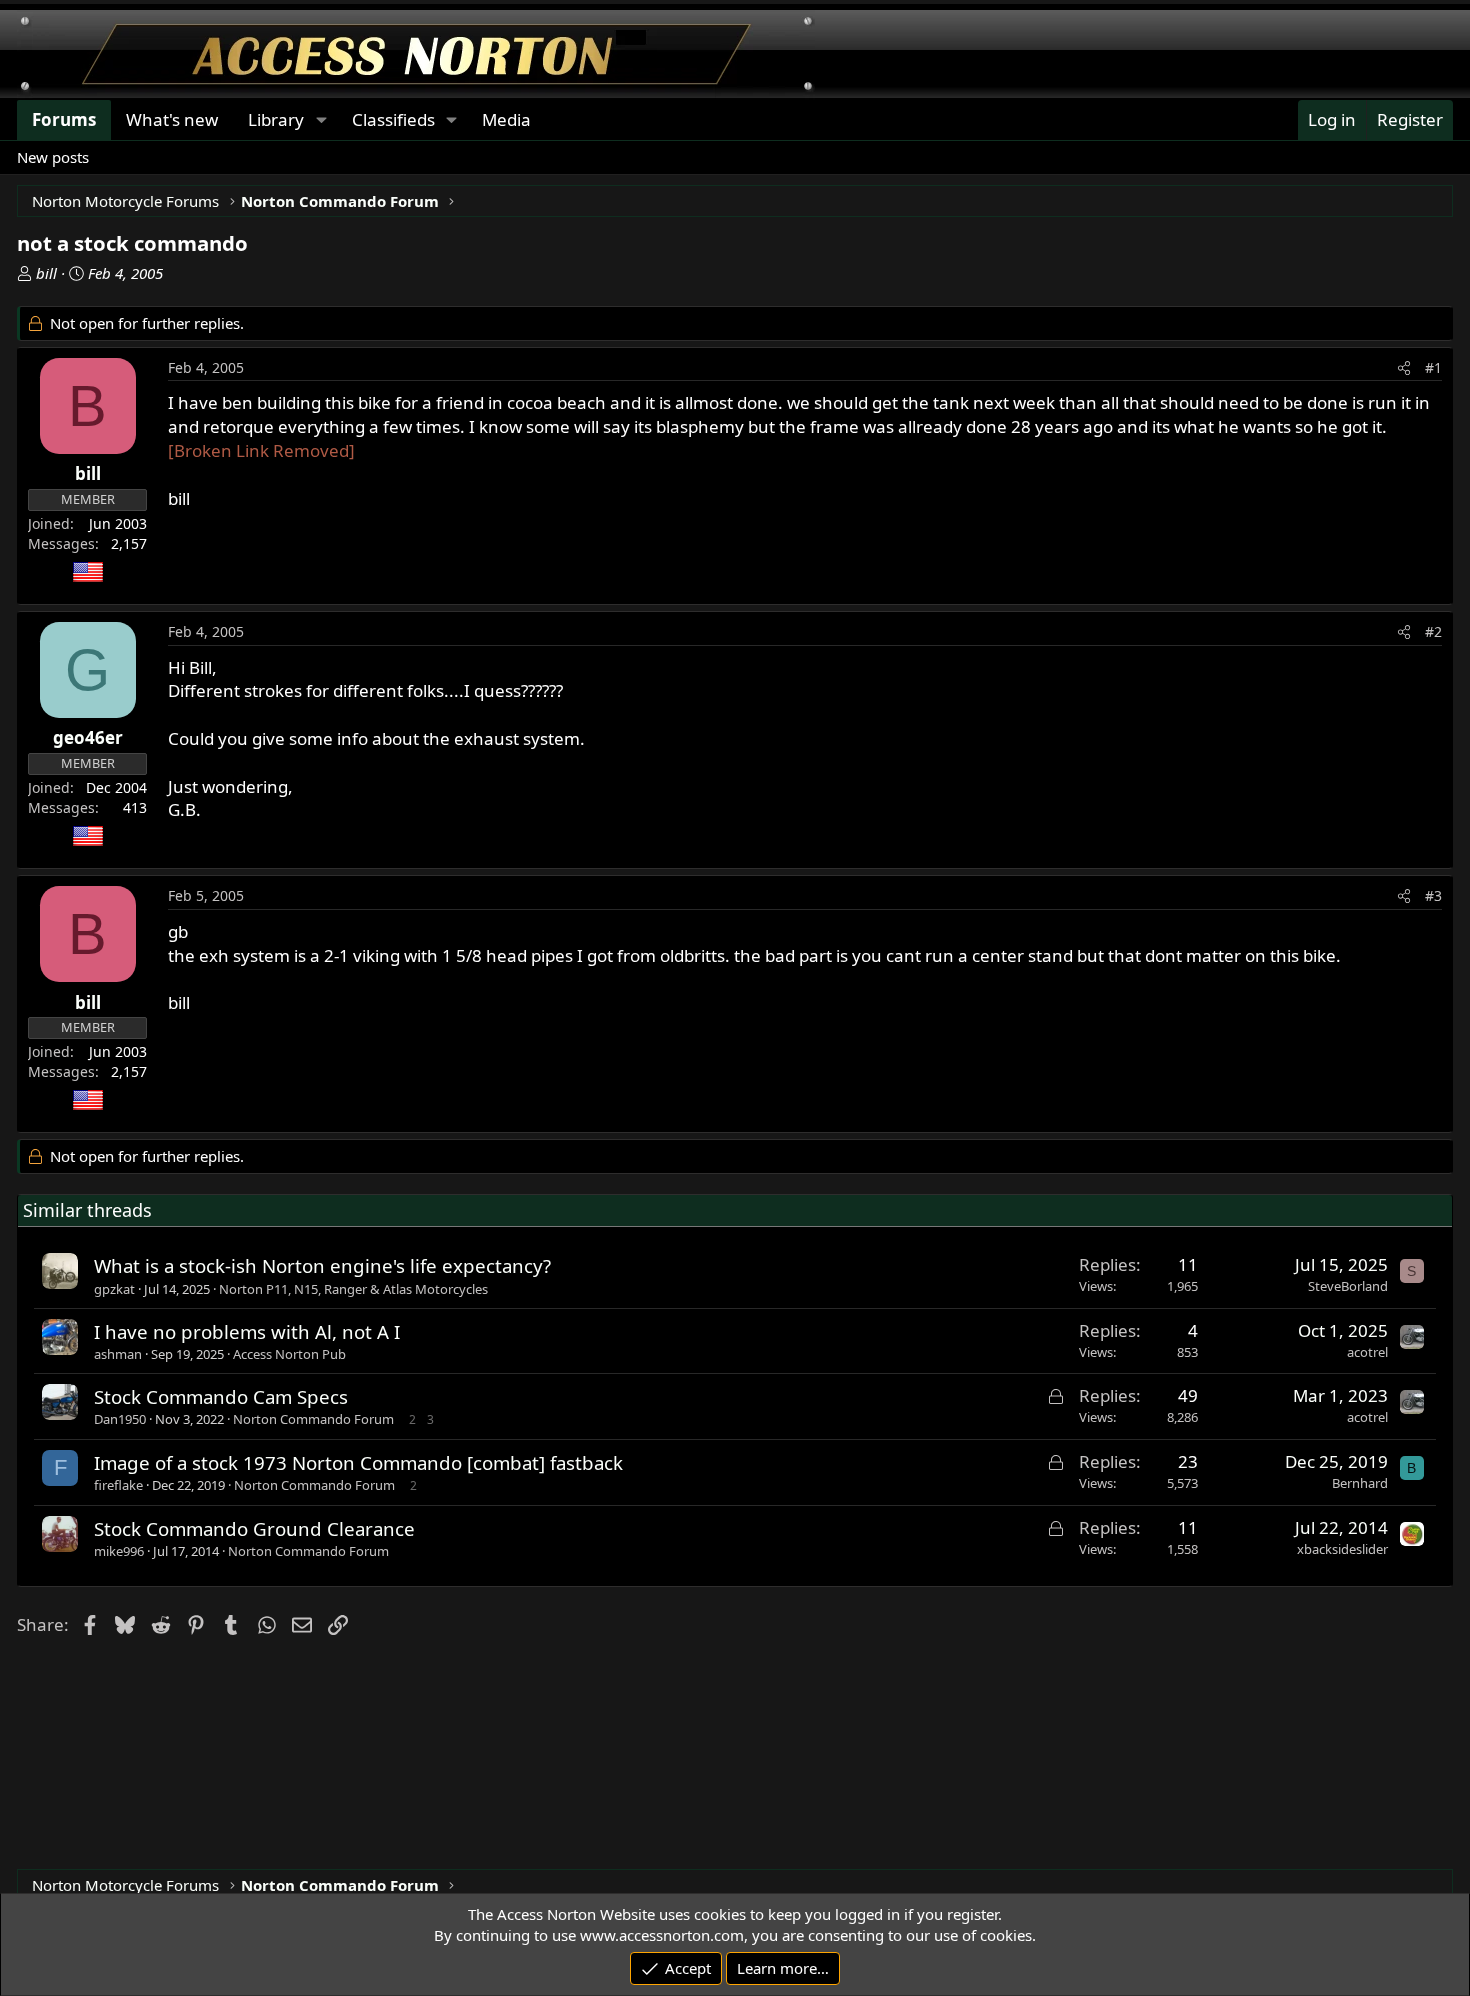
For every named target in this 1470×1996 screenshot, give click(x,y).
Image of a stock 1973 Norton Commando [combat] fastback (358, 1462)
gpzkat (114, 1289)
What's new (172, 119)
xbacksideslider (1342, 1549)
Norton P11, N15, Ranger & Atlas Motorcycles (353, 1289)
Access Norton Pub (289, 1354)
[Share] (1404, 368)
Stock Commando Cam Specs (221, 1396)
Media (506, 119)
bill (46, 273)
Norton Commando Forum (313, 1419)
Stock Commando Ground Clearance (254, 1528)
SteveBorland (1348, 1286)
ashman (118, 1354)
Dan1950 (120, 1419)
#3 (1433, 895)
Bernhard (1360, 1483)
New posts (53, 157)
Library (276, 119)
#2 (1433, 631)
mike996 (119, 1551)
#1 (1433, 367)
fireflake (118, 1485)
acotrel (1367, 1352)
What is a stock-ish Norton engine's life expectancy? (322, 1265)
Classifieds (393, 119)
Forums (64, 119)
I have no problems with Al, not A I (247, 1331)
